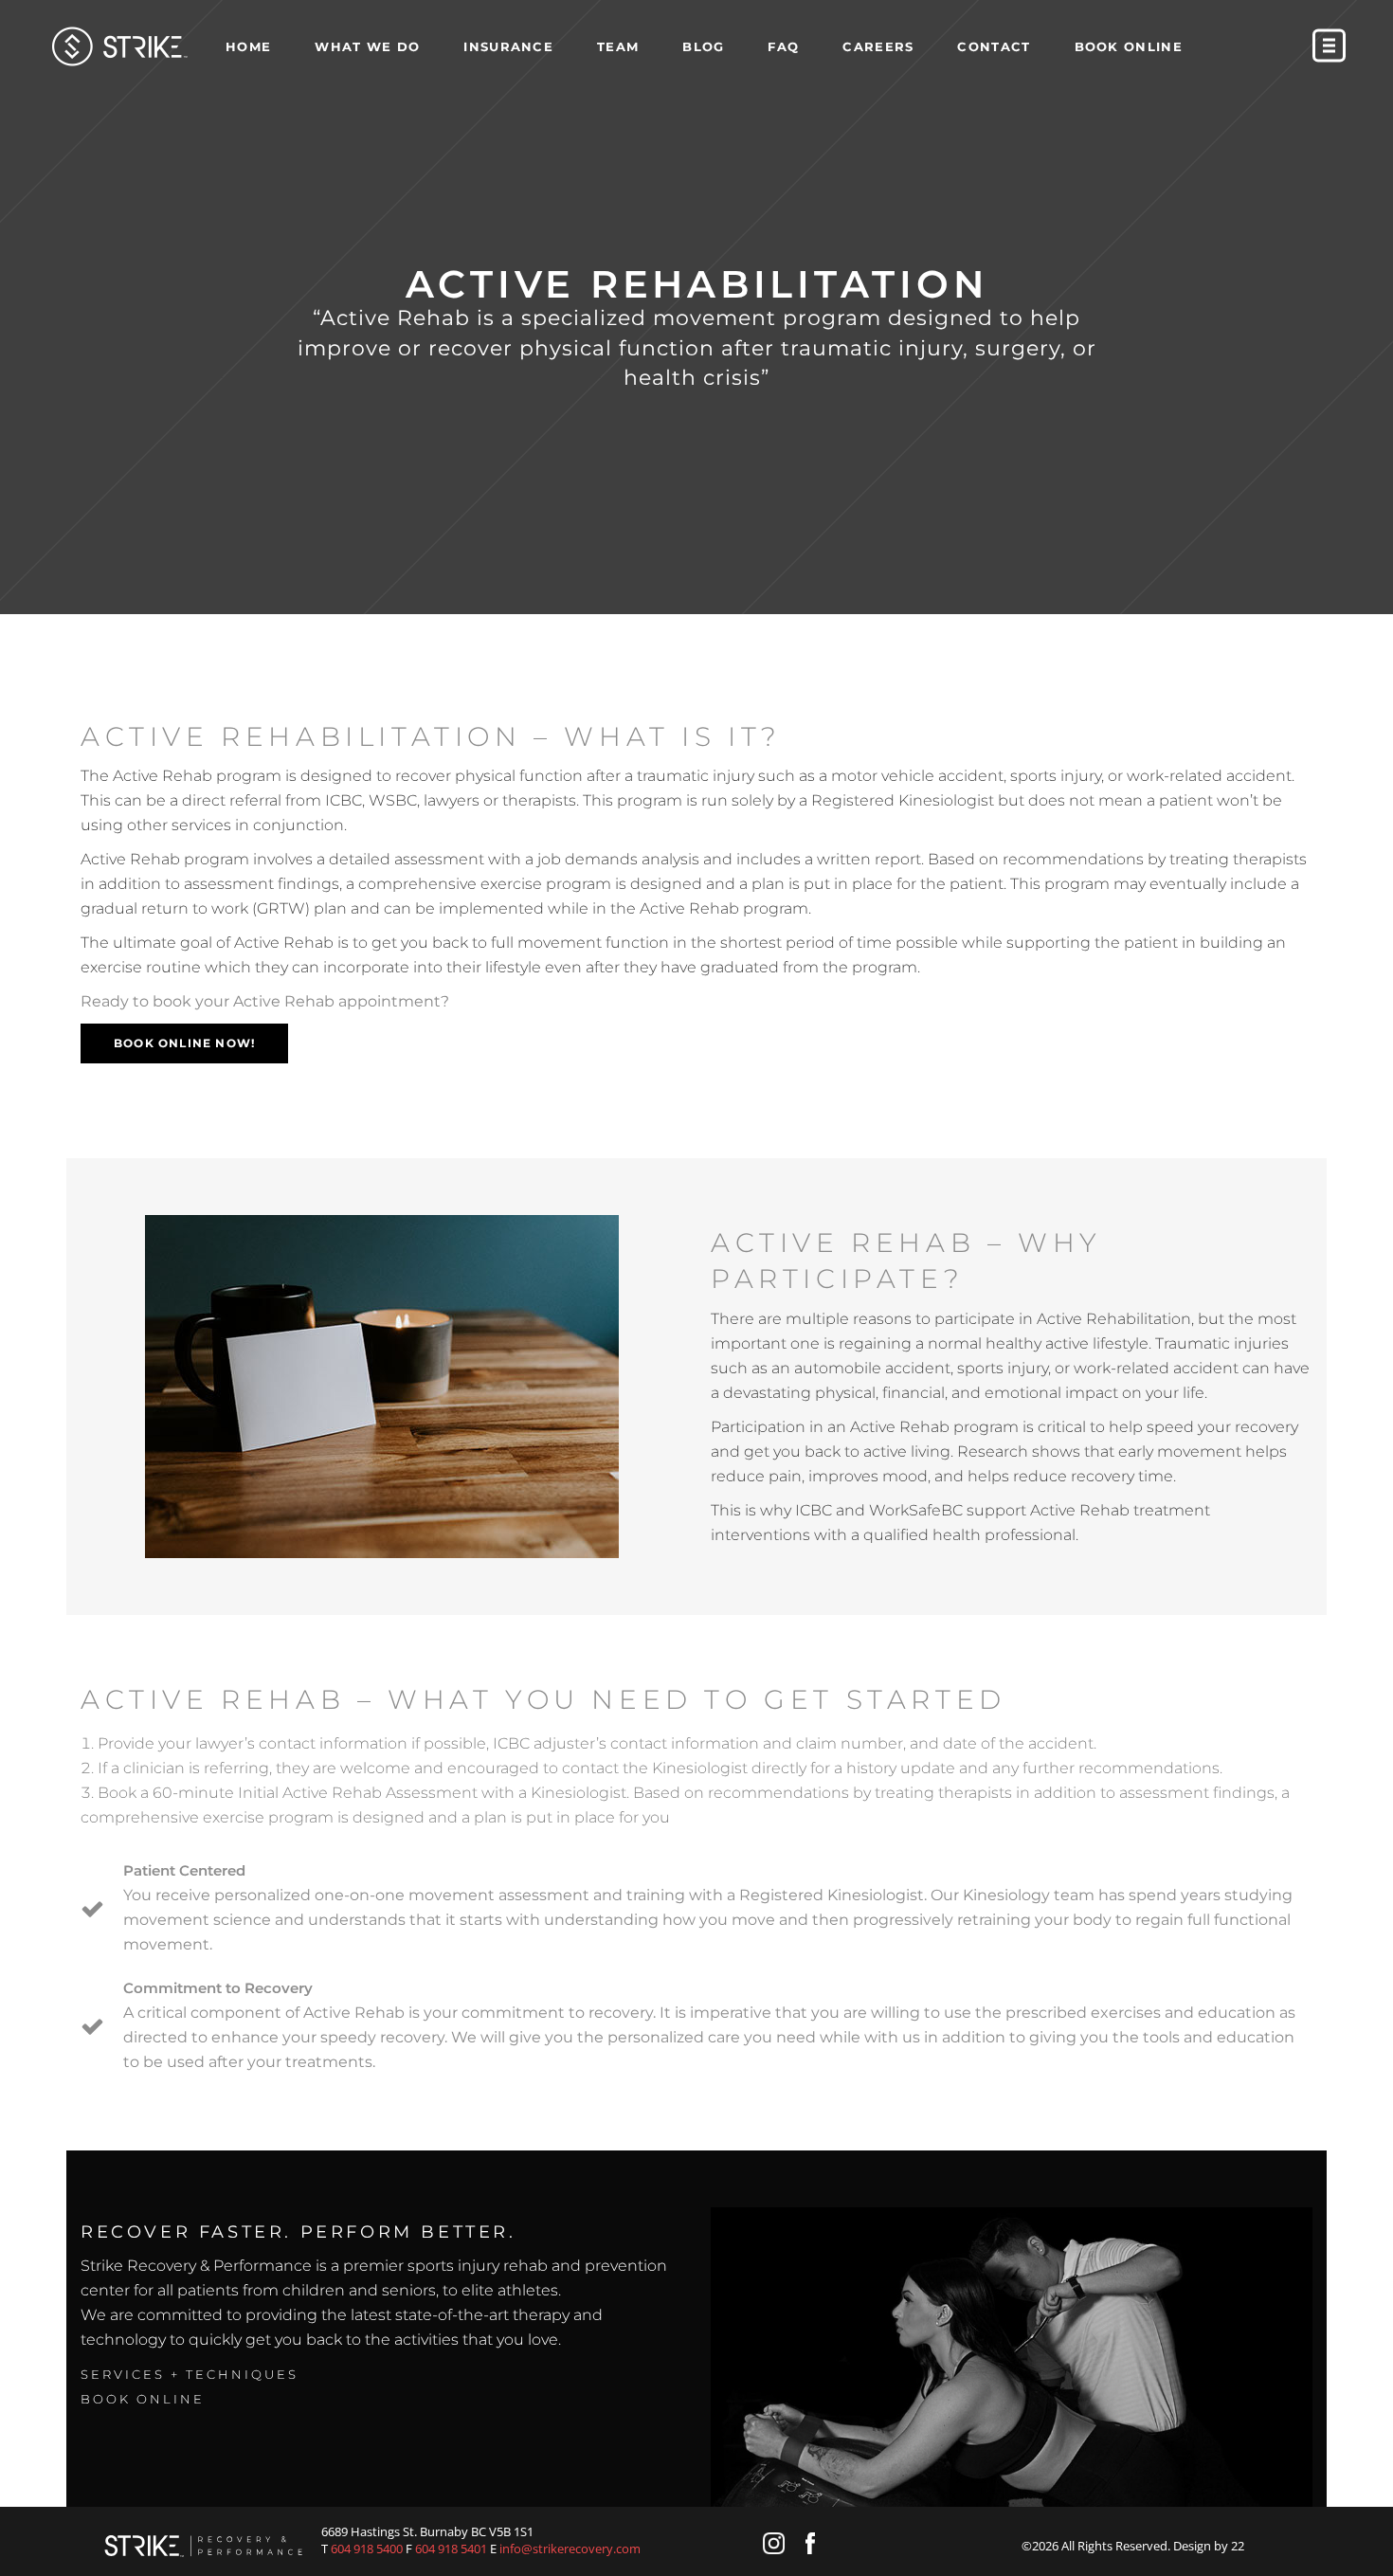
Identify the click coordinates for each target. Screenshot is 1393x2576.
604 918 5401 (451, 2549)
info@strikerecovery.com (570, 2549)
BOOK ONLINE (143, 2399)
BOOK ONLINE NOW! (184, 1043)
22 (1238, 2546)
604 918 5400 (367, 2549)
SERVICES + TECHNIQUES (190, 2374)
